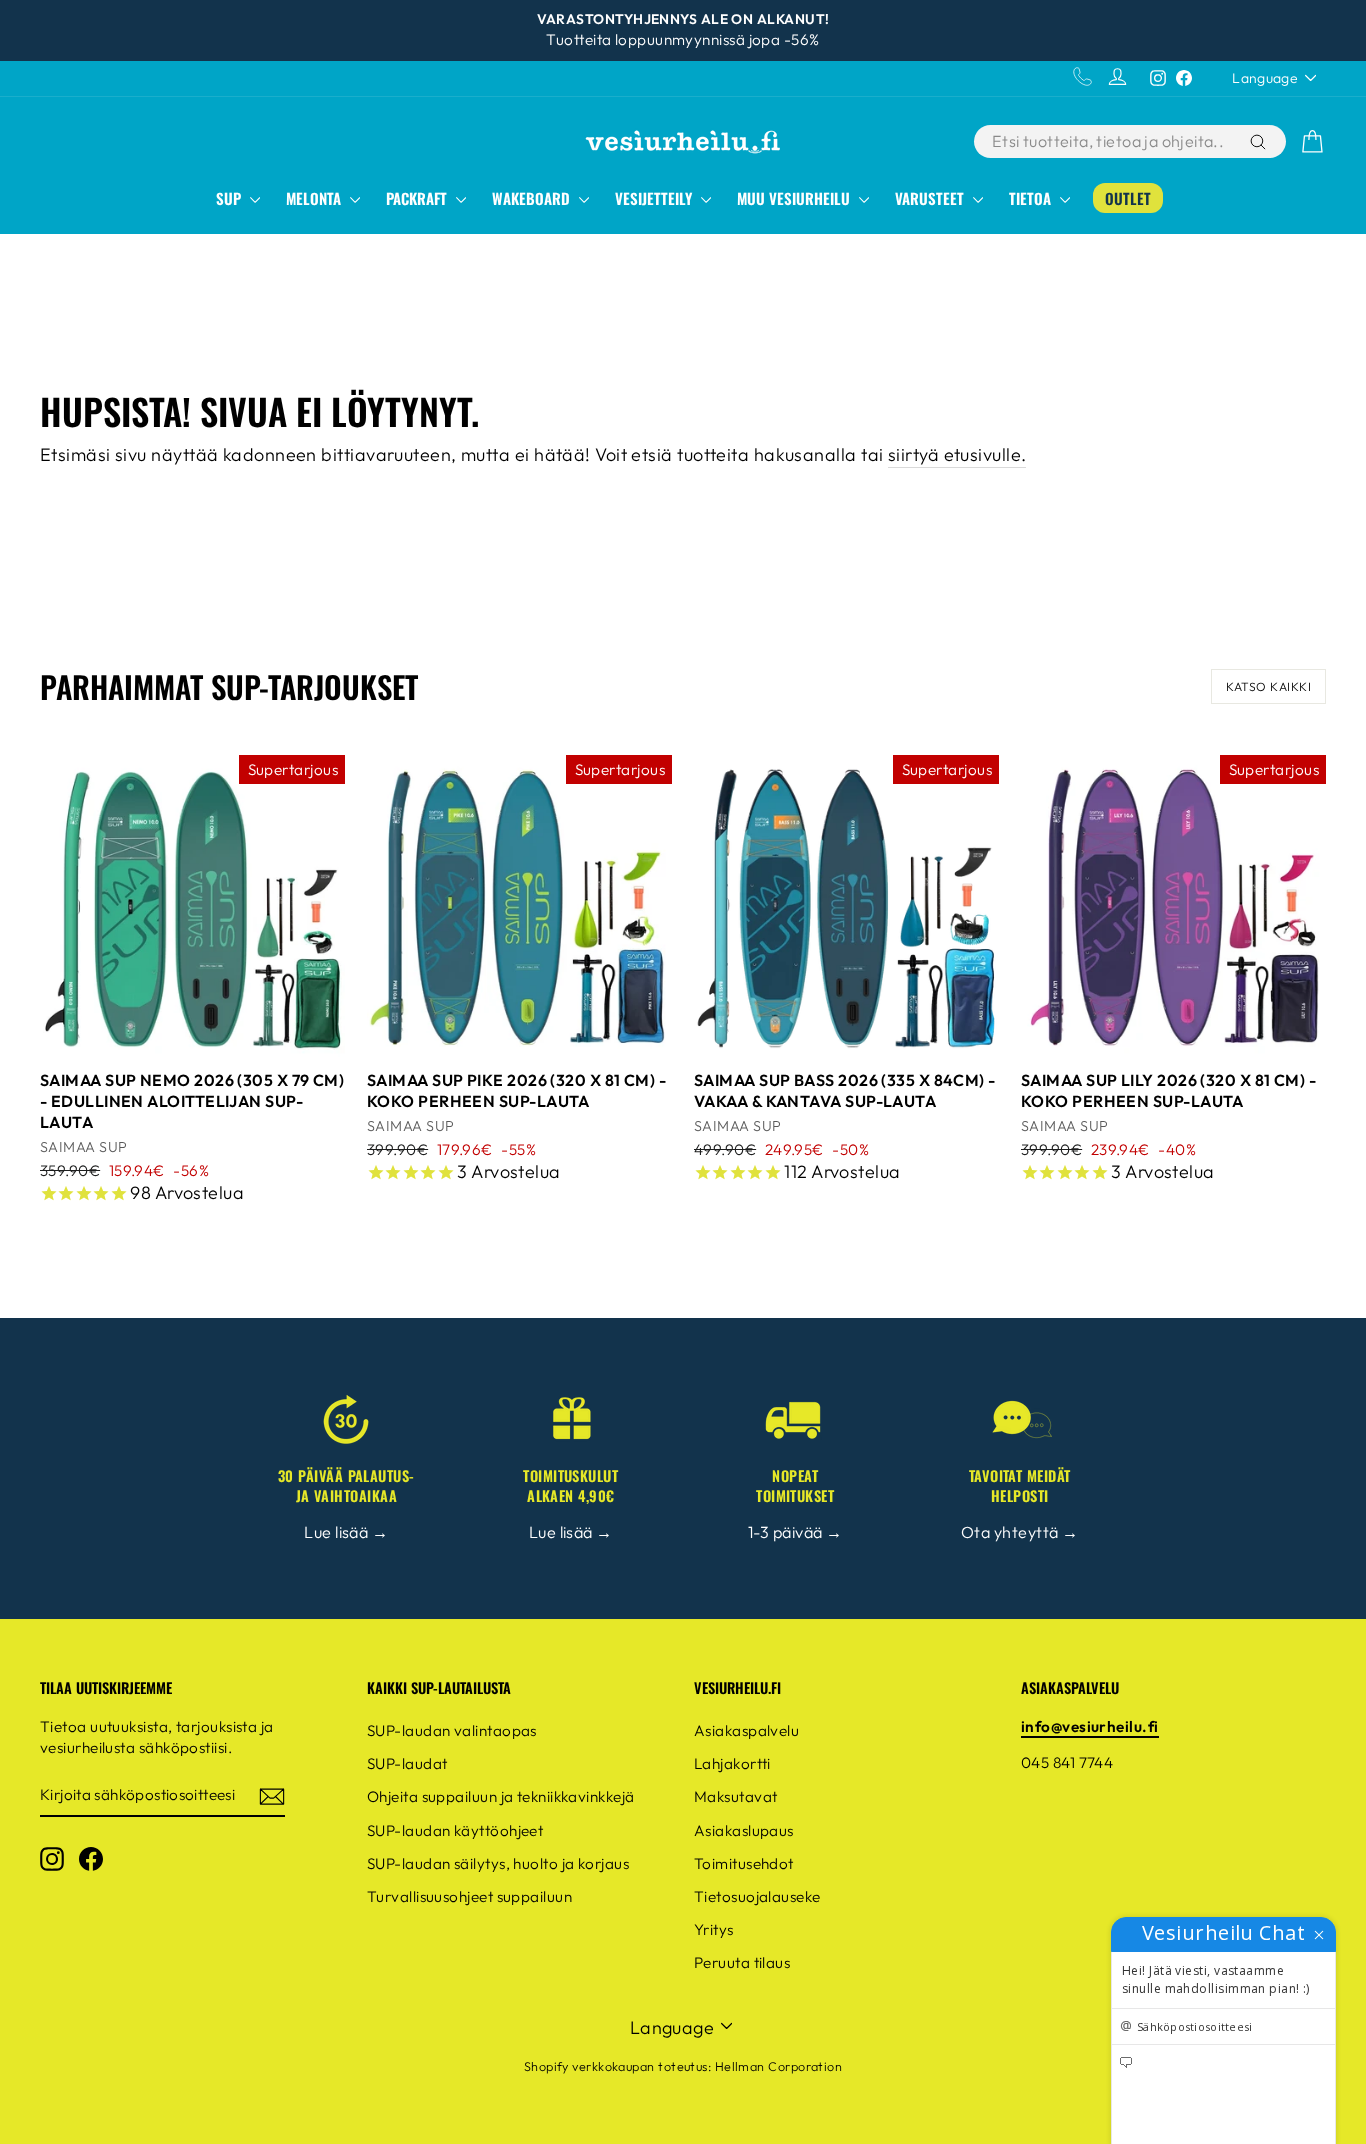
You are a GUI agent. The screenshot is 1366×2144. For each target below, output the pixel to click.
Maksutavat (736, 1796)
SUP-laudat (407, 1763)
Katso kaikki (1268, 686)
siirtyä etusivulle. (957, 454)
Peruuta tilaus (742, 1962)
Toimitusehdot (744, 1863)
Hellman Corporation (779, 2066)
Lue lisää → (346, 1532)
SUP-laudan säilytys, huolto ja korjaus (498, 1863)
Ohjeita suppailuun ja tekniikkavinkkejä (501, 1796)
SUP (230, 198)
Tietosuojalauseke (757, 1896)
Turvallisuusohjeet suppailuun (469, 1896)
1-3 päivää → (795, 1532)
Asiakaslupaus (744, 1830)
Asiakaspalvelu (746, 1730)
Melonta (315, 198)
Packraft (418, 198)
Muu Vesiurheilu (795, 198)
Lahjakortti (732, 1763)
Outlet (1128, 198)
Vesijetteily (655, 198)
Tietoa (1032, 198)
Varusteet (931, 198)
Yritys (714, 1929)
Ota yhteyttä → (1019, 1532)
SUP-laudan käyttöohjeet (455, 1830)
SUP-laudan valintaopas (452, 1730)
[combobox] (1110, 141)
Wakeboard (533, 198)
